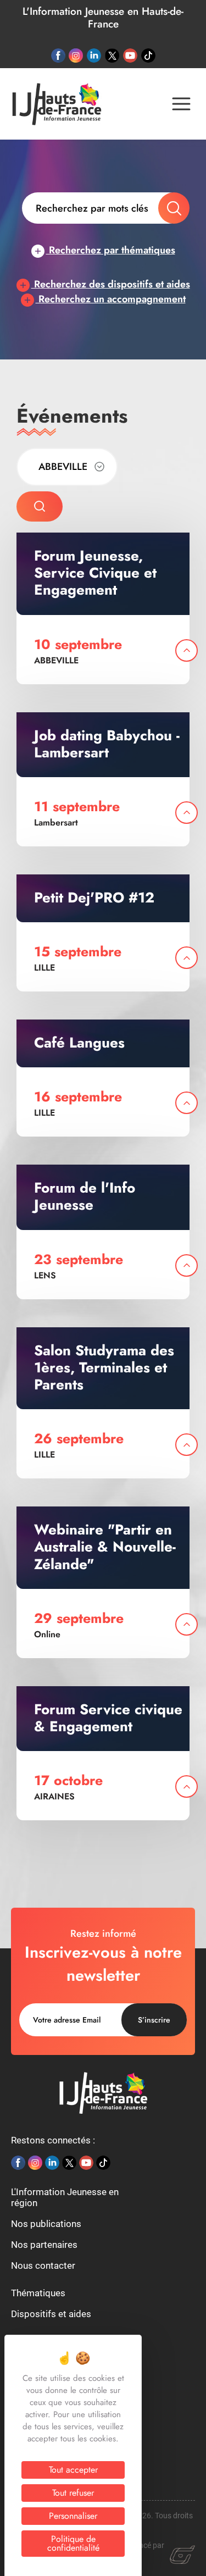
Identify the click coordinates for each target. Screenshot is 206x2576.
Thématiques (38, 2293)
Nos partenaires (44, 2245)
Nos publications (46, 2224)
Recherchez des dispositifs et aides (111, 284)
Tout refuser (73, 2493)
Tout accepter (73, 2470)
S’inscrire (154, 2020)
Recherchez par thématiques (111, 250)
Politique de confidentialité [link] (73, 2543)
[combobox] (67, 467)
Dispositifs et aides (51, 2314)
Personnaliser (73, 2516)
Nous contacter (43, 2265)
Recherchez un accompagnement (111, 299)
